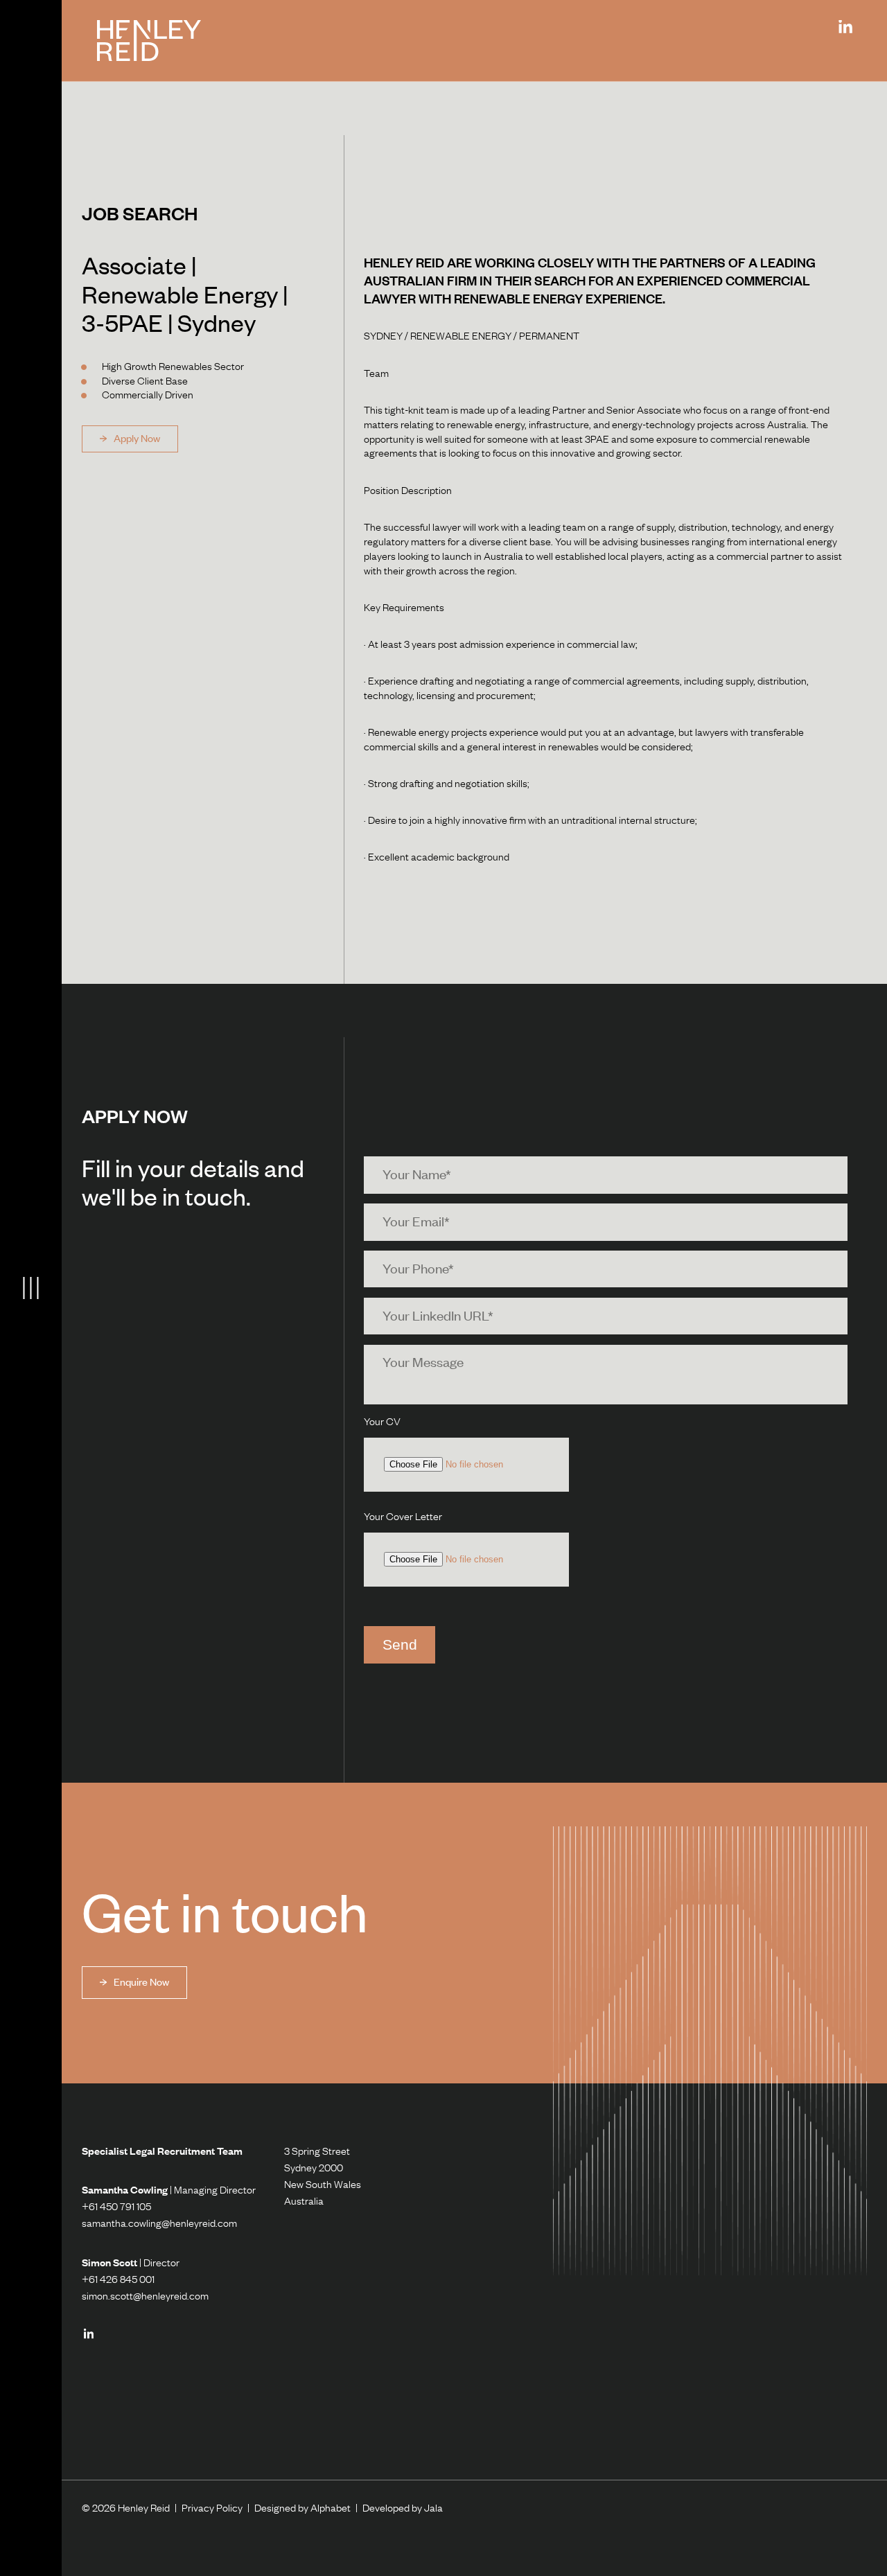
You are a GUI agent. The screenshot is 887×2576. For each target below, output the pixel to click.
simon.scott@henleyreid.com (145, 2296)
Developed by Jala (403, 2508)
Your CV (382, 1422)
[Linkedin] (845, 27)
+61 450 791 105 (116, 2206)
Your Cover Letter (403, 1517)
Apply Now (136, 438)
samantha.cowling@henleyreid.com (159, 2223)
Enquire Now (140, 1982)
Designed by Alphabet (302, 2508)
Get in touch (225, 1911)
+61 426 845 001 (118, 2279)
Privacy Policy (212, 2508)
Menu (31, 1288)
